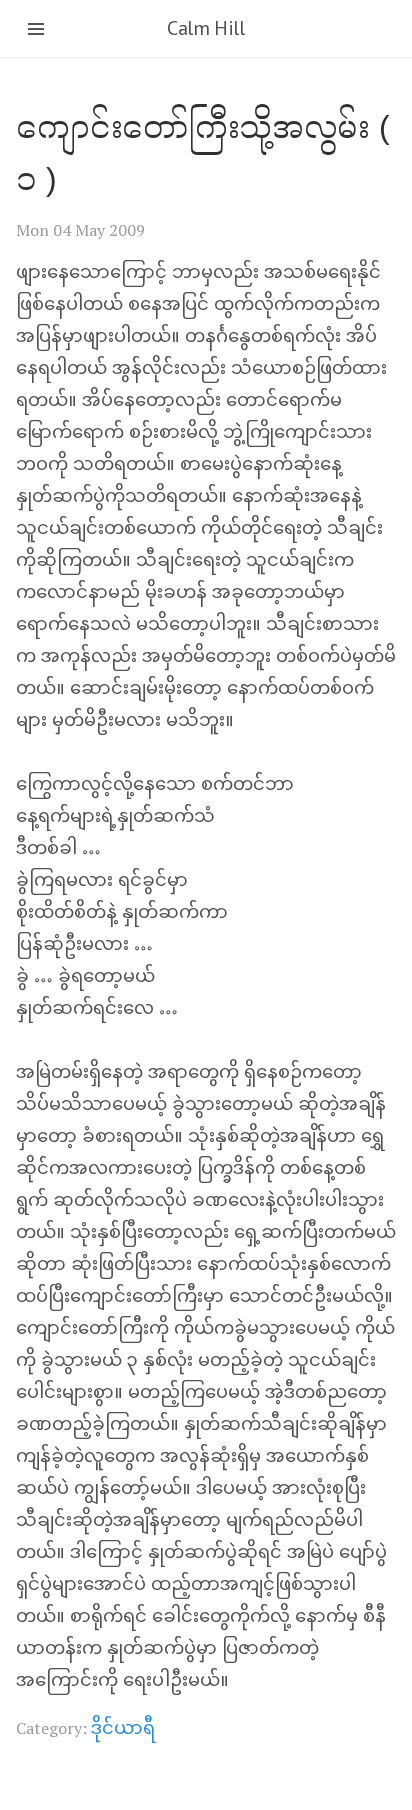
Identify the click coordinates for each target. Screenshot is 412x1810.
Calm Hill (205, 28)
